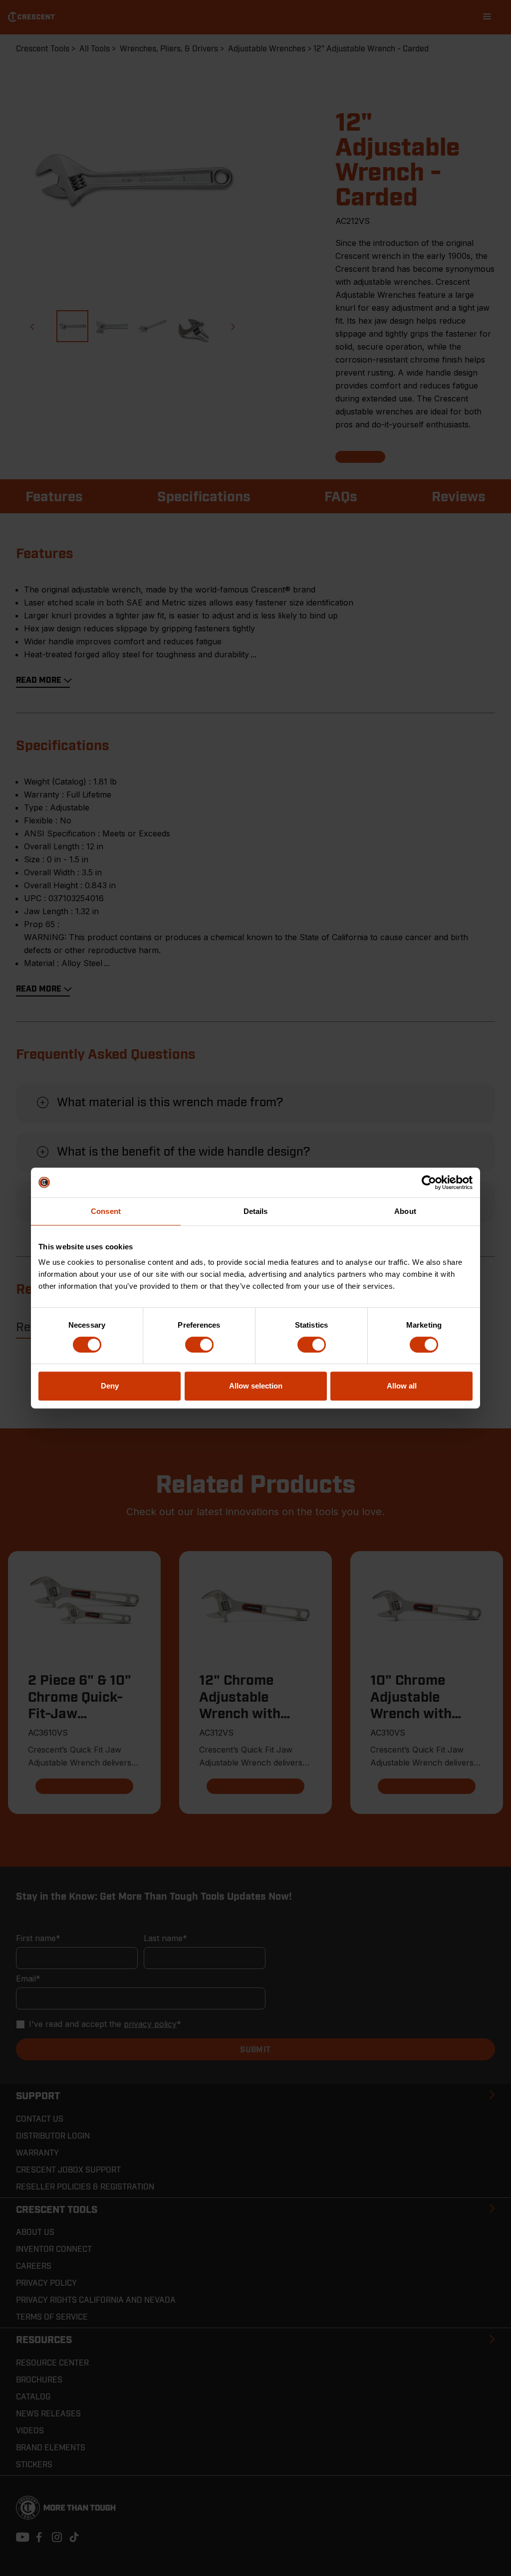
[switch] (199, 1345)
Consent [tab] (106, 1211)
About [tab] (405, 1211)
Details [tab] (256, 1211)
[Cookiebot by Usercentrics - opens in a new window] (429, 1183)
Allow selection (256, 1386)
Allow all (402, 1386)
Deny (110, 1386)
